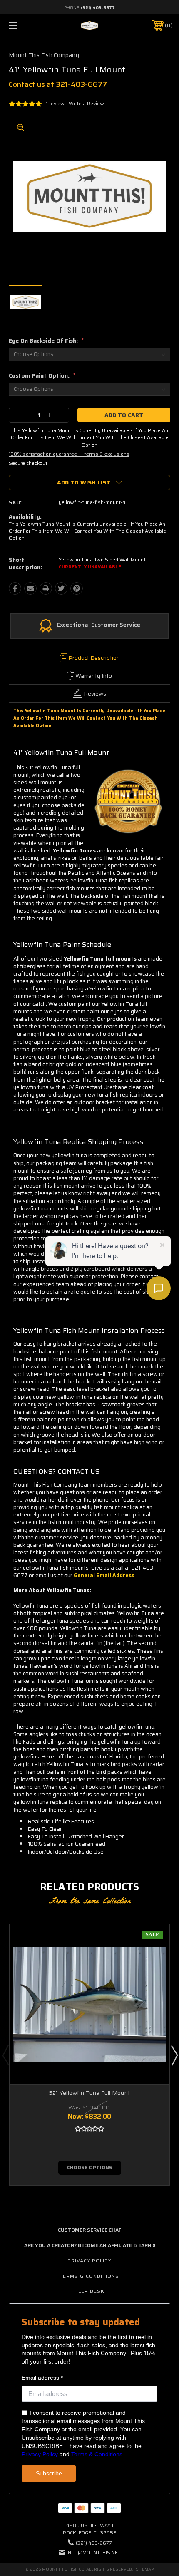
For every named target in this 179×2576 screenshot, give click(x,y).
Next (174, 2055)
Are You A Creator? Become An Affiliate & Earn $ (90, 2245)
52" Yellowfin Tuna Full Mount (89, 2093)
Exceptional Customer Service (98, 625)
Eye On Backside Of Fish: (46, 341)
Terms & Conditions (89, 2276)
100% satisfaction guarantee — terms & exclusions (69, 454)
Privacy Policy (89, 2261)
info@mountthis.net (94, 2553)
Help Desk (89, 2291)
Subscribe (49, 2473)
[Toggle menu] (25, 26)
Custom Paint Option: (42, 375)
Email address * (42, 2378)
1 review (55, 103)
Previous (5, 2055)
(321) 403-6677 (98, 8)
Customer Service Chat (90, 2230)
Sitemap (145, 2569)
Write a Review (86, 103)
